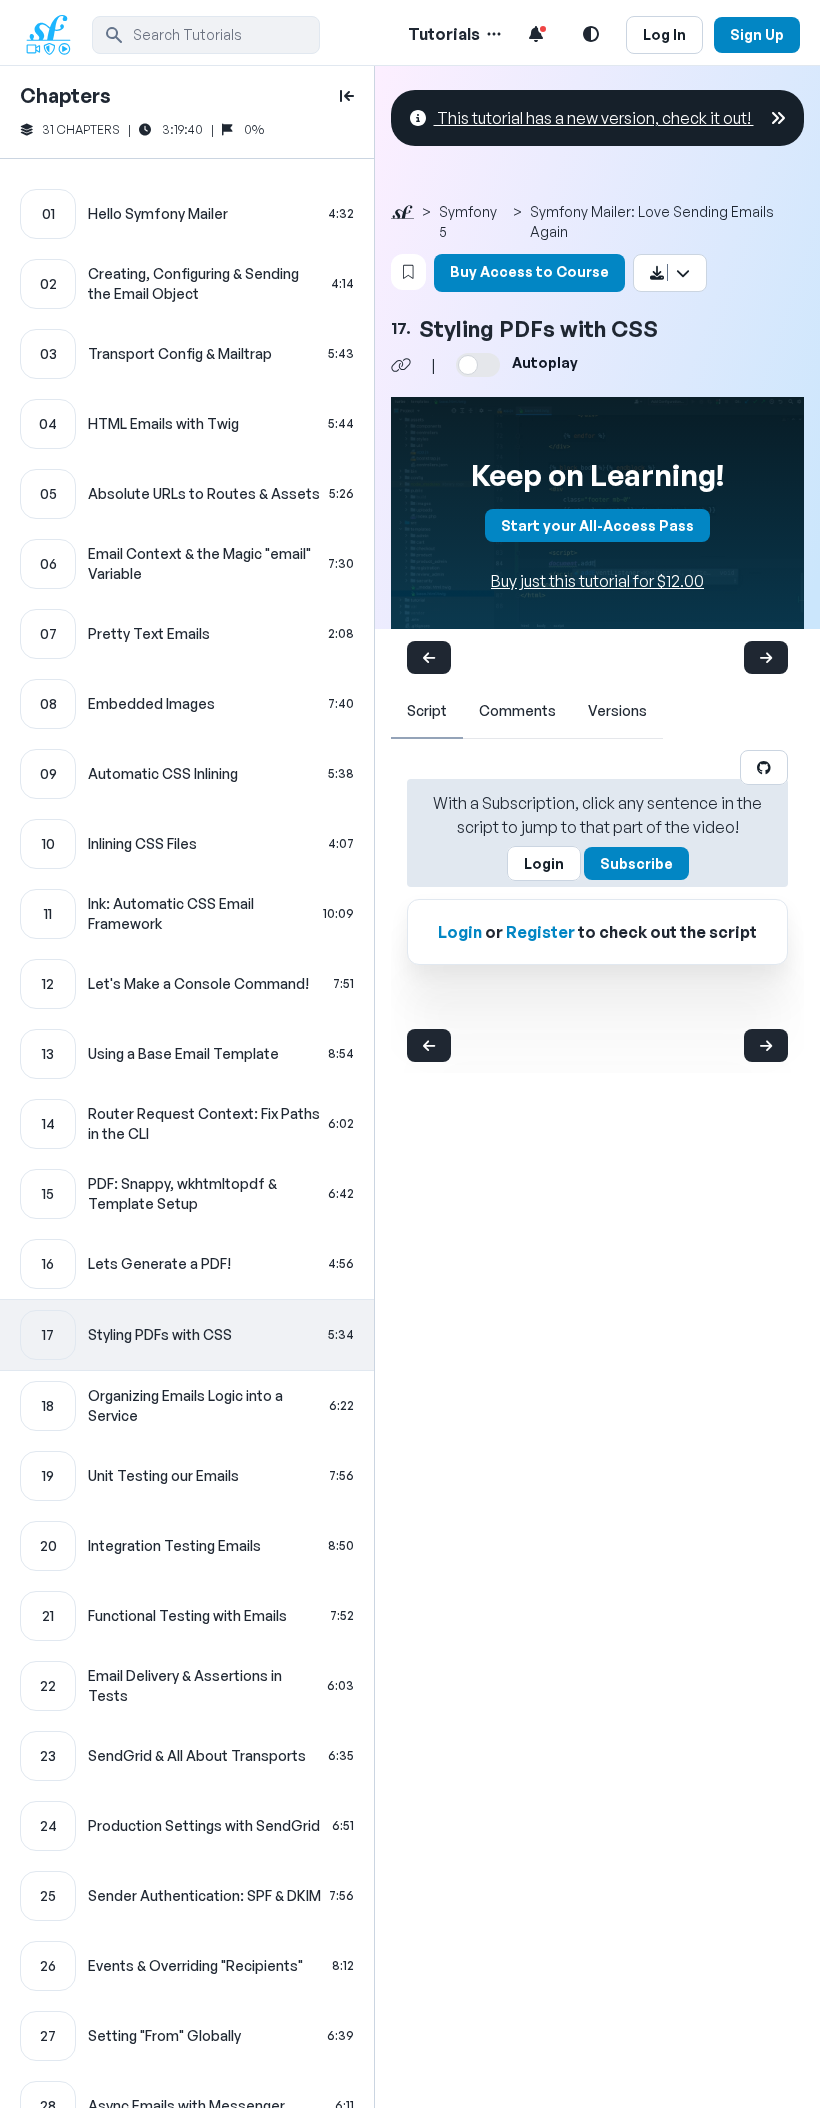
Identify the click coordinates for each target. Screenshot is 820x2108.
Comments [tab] (517, 710)
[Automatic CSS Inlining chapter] (187, 774)
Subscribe (636, 863)
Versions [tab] (617, 710)
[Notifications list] (536, 34)
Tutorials (444, 34)
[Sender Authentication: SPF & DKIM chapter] (187, 1896)
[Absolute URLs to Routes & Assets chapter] (187, 494)
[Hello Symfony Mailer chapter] (187, 214)
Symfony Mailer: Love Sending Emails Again (652, 221)
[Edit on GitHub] (764, 767)
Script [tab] (427, 710)
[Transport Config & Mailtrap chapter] (187, 354)
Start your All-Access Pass (597, 525)
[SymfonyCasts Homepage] (56, 34)
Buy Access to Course (529, 271)
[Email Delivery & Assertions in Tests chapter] (187, 1686)
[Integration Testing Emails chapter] (187, 1546)
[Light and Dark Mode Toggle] (591, 34)
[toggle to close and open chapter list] (347, 96)
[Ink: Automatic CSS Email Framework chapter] (187, 914)
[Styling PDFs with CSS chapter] (187, 1335)
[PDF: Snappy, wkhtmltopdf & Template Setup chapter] (187, 1194)
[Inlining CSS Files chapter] (187, 844)
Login (544, 863)
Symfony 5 (468, 221)
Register (540, 932)
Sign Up (757, 34)
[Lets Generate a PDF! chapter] (187, 1264)
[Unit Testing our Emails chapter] (187, 1476)
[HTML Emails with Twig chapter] (187, 424)
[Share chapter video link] (401, 365)
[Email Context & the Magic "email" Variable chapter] (187, 564)
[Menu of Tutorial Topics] (492, 34)
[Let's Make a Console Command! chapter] (187, 984)
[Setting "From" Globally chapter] (187, 2036)
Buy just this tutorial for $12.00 (597, 581)
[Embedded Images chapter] (187, 704)
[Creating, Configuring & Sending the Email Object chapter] (187, 284)
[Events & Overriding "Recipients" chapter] (187, 1966)
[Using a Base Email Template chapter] (187, 1054)
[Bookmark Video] (408, 272)
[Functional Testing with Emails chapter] (187, 1616)
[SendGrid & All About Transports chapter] (187, 1756)
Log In (664, 34)
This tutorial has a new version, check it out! (594, 118)
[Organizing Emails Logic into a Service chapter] (187, 1406)
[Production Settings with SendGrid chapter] (187, 1826)
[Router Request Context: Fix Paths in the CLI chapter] (187, 1124)
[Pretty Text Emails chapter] (187, 634)
